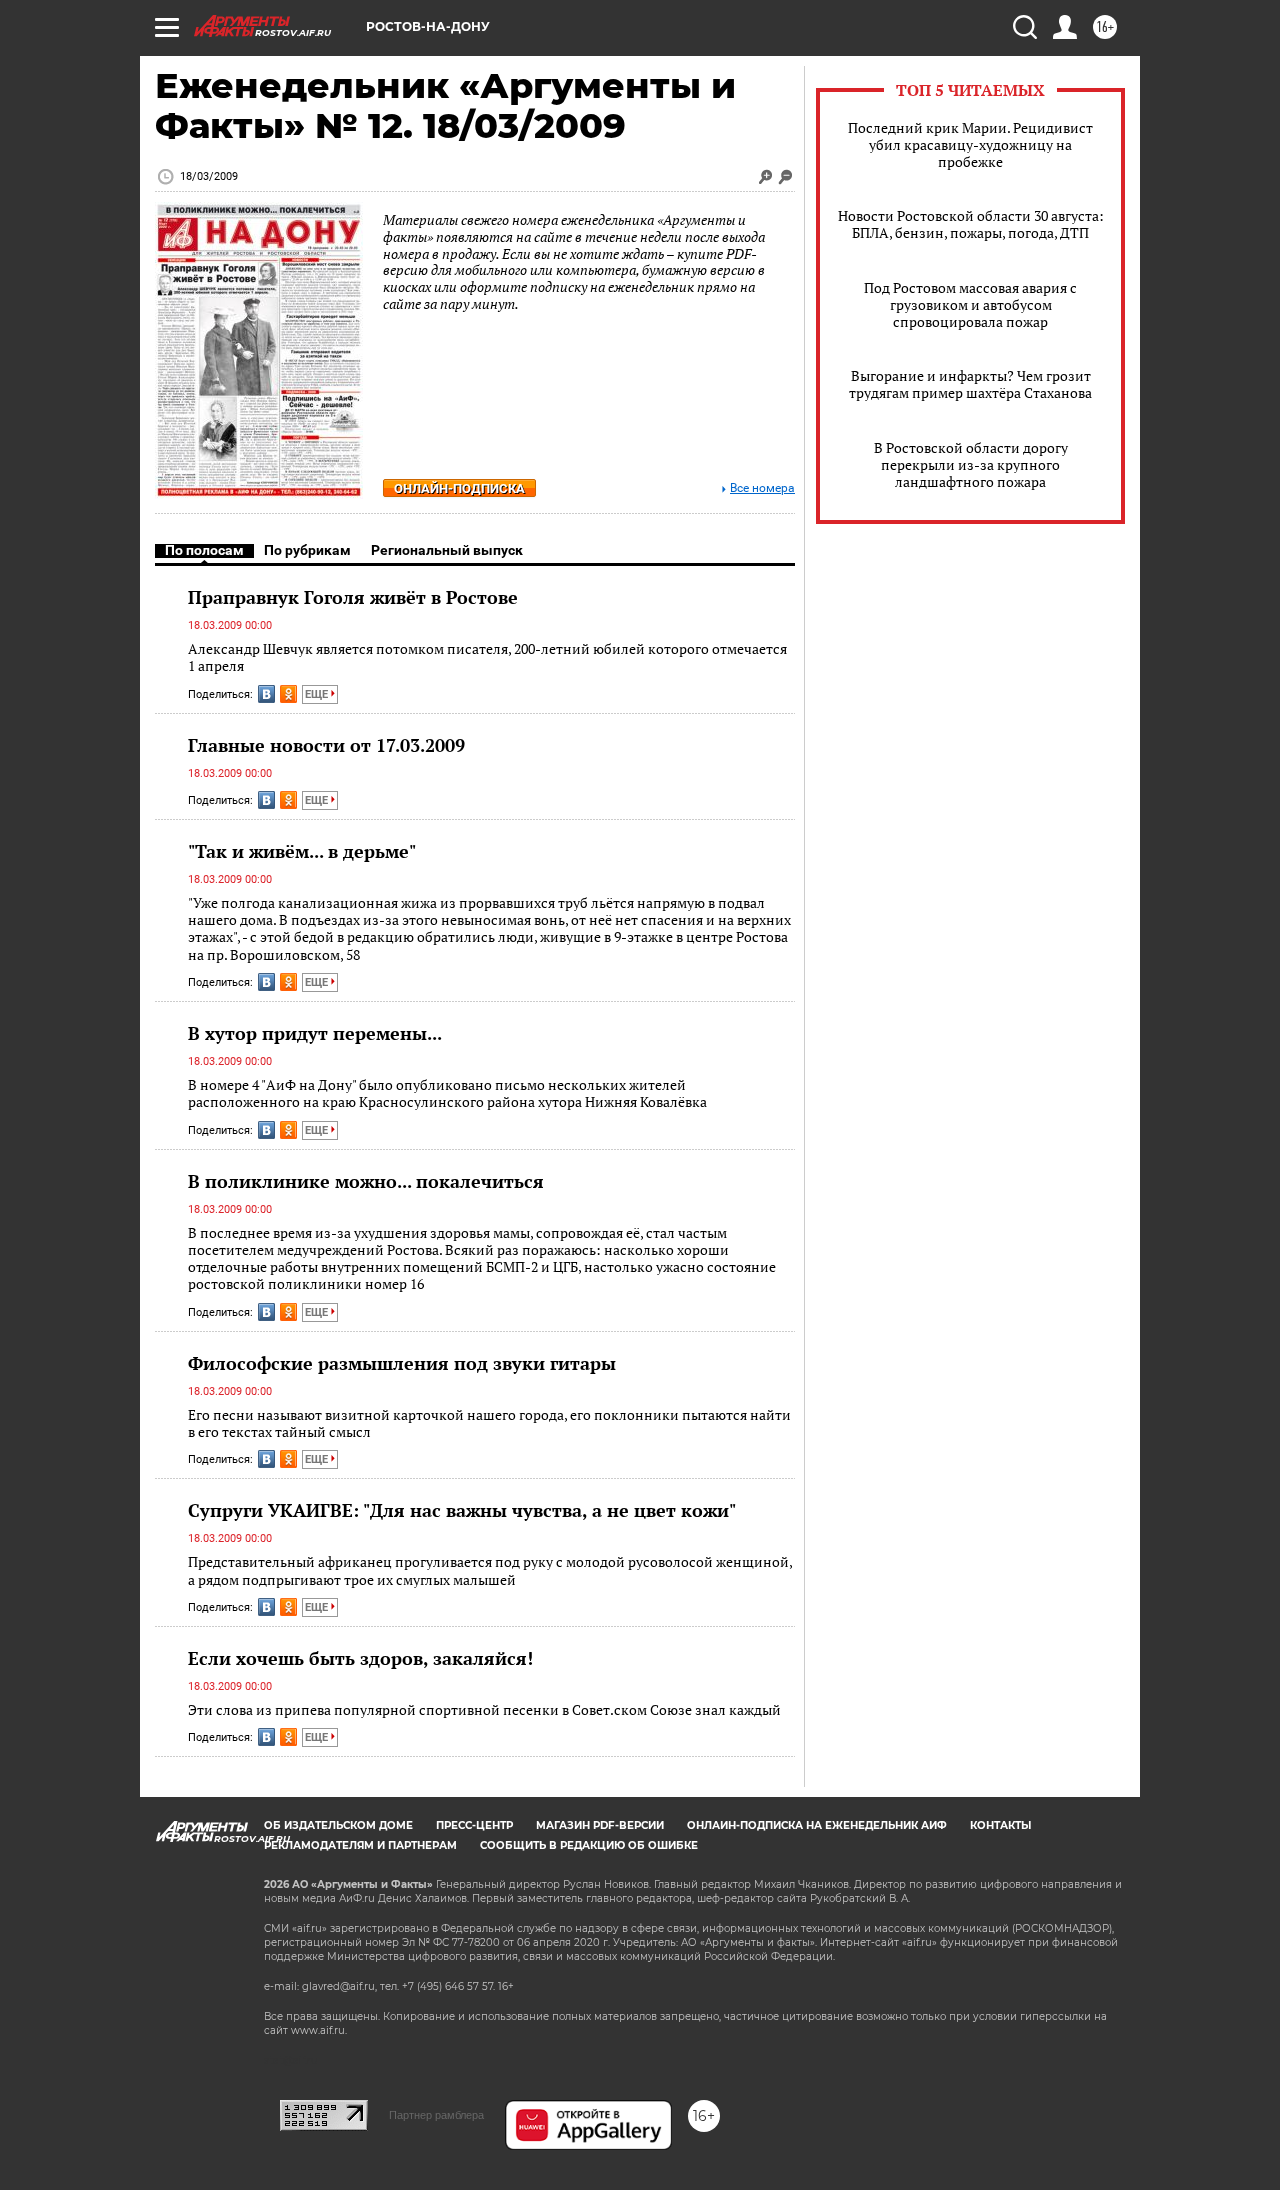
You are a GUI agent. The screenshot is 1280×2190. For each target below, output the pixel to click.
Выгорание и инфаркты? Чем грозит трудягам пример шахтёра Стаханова (970, 384)
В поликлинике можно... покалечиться (366, 1181)
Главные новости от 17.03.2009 (326, 745)
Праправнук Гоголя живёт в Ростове (353, 597)
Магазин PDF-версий (600, 1825)
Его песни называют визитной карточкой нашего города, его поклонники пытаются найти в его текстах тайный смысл (489, 1423)
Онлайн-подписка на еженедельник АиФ (817, 1825)
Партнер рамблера (436, 2115)
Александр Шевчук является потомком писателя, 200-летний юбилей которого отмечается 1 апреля (487, 657)
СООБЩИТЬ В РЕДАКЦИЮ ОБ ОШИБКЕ (589, 1845)
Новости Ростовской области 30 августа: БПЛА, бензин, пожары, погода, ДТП (971, 224)
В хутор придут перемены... (315, 1033)
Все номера (762, 488)
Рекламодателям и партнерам (360, 1845)
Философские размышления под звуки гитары (402, 1363)
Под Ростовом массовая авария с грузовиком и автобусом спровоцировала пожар (970, 304)
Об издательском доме (338, 1825)
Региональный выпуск (447, 550)
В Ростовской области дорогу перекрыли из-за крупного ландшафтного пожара (971, 464)
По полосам (204, 550)
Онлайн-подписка (459, 488)
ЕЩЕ (318, 694)
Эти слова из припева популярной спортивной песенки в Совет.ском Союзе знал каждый (484, 1709)
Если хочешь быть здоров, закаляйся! (360, 1658)
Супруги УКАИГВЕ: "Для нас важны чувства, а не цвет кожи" (462, 1510)
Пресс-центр (474, 1825)
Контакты (1000, 1825)
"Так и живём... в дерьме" (302, 851)
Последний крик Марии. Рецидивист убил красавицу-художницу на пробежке (970, 144)
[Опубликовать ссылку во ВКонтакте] (266, 694)
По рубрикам (307, 550)
